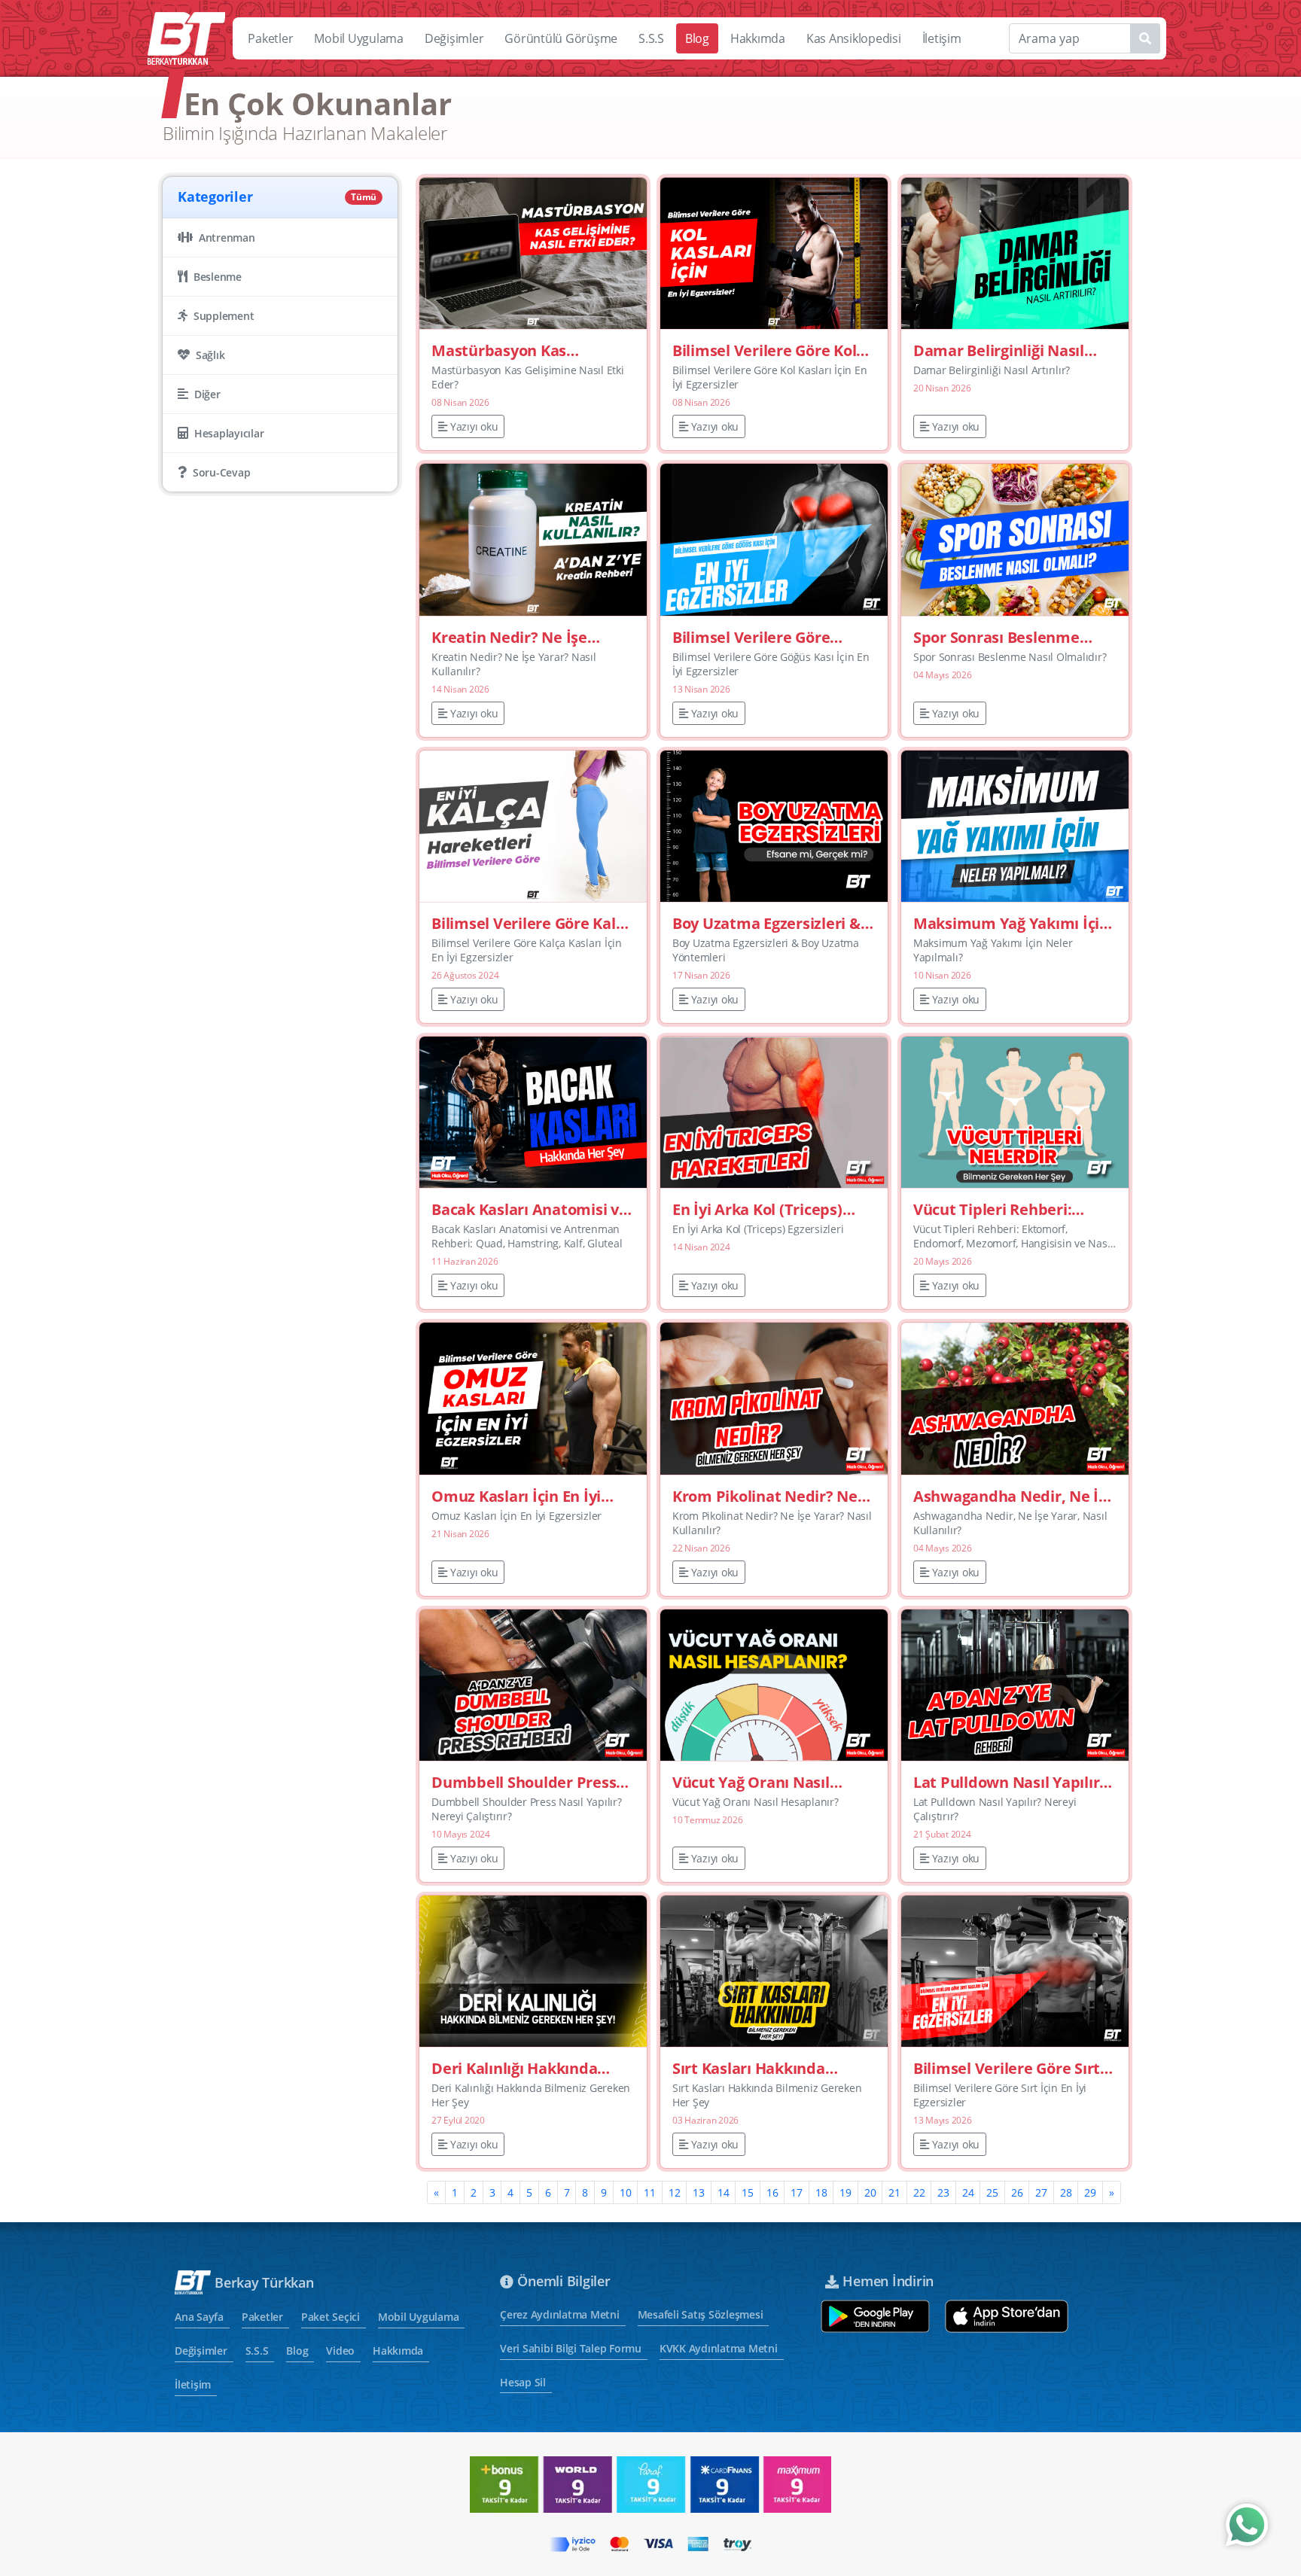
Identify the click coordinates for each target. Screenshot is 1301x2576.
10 (626, 2192)
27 (1041, 2192)
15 (748, 2192)
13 (699, 2192)
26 (1017, 2192)
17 (797, 2192)
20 (870, 2192)
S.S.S (651, 38)
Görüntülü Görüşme (561, 38)
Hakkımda (758, 38)
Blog (697, 38)
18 (821, 2192)
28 (1066, 2192)
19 (845, 2192)
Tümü (364, 197)
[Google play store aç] (875, 2316)
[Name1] (1145, 38)
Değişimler (454, 38)
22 (919, 2192)
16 (772, 2192)
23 (943, 2192)
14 (724, 2192)
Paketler (270, 38)
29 (1090, 2192)
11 (650, 2192)
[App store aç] (1007, 2316)
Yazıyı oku (474, 426)
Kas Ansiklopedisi (854, 38)
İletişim (942, 38)
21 (894, 2192)
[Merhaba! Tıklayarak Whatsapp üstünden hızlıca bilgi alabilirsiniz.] (1247, 2525)
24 (968, 2192)
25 (992, 2192)
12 (675, 2192)
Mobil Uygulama (359, 38)
